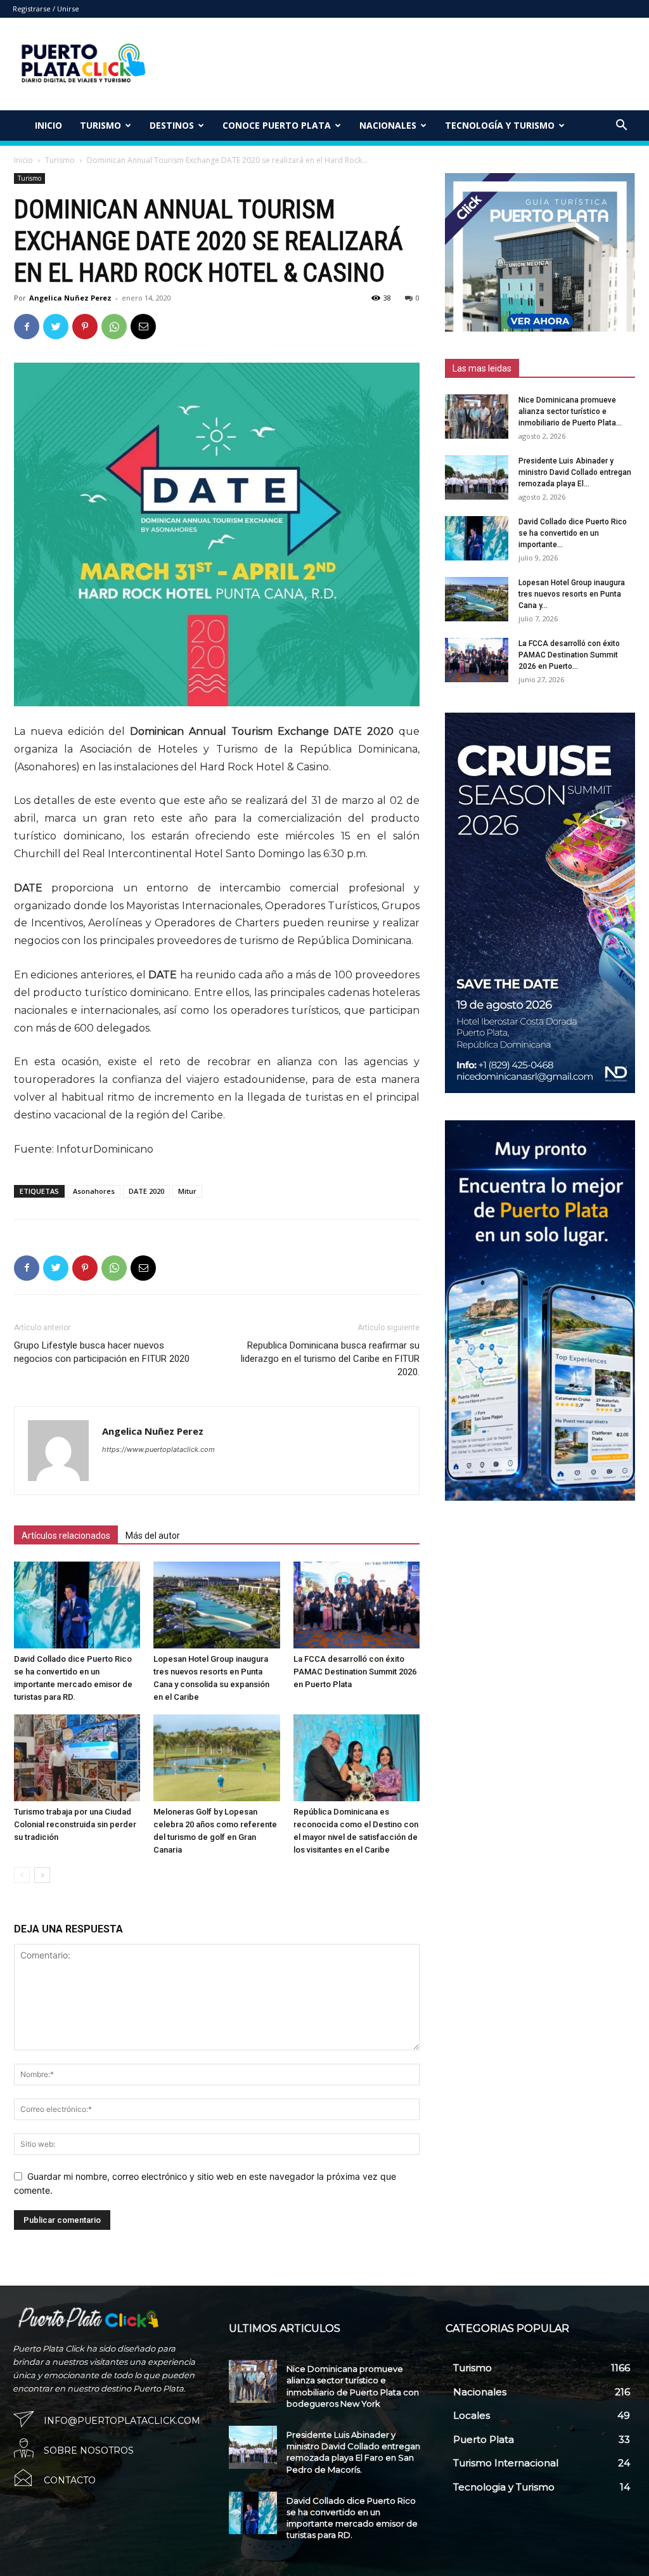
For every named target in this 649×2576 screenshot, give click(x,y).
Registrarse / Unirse (46, 9)
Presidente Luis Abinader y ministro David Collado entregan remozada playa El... (575, 472)
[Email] (143, 327)
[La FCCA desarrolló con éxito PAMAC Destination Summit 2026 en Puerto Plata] (357, 1605)
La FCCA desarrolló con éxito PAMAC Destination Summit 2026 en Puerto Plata (355, 1672)
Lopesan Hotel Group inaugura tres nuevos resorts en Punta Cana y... (572, 594)
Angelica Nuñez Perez (70, 298)
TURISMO (100, 125)
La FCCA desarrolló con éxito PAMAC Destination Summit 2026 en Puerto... (569, 655)
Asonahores (94, 1191)
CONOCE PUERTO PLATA (277, 125)
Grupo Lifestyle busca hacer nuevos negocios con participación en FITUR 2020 (102, 1352)
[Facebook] (27, 327)
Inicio (48, 125)
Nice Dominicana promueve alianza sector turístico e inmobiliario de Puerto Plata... (570, 411)
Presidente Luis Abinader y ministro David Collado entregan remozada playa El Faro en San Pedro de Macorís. (353, 2452)
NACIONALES (388, 125)
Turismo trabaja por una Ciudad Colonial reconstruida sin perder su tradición (75, 1824)
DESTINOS (172, 125)
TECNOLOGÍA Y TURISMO (500, 125)
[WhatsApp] (114, 327)
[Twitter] (56, 327)
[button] (621, 126)
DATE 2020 (146, 1191)
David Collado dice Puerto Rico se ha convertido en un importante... (573, 533)
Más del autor (153, 1536)
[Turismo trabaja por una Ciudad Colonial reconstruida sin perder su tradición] (77, 1758)
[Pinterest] (85, 327)
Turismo (60, 160)
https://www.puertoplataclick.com (158, 1449)
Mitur (187, 1191)
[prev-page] (22, 1875)
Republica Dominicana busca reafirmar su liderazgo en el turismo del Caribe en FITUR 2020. (330, 1359)
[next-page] (42, 1875)
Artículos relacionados (66, 1536)
